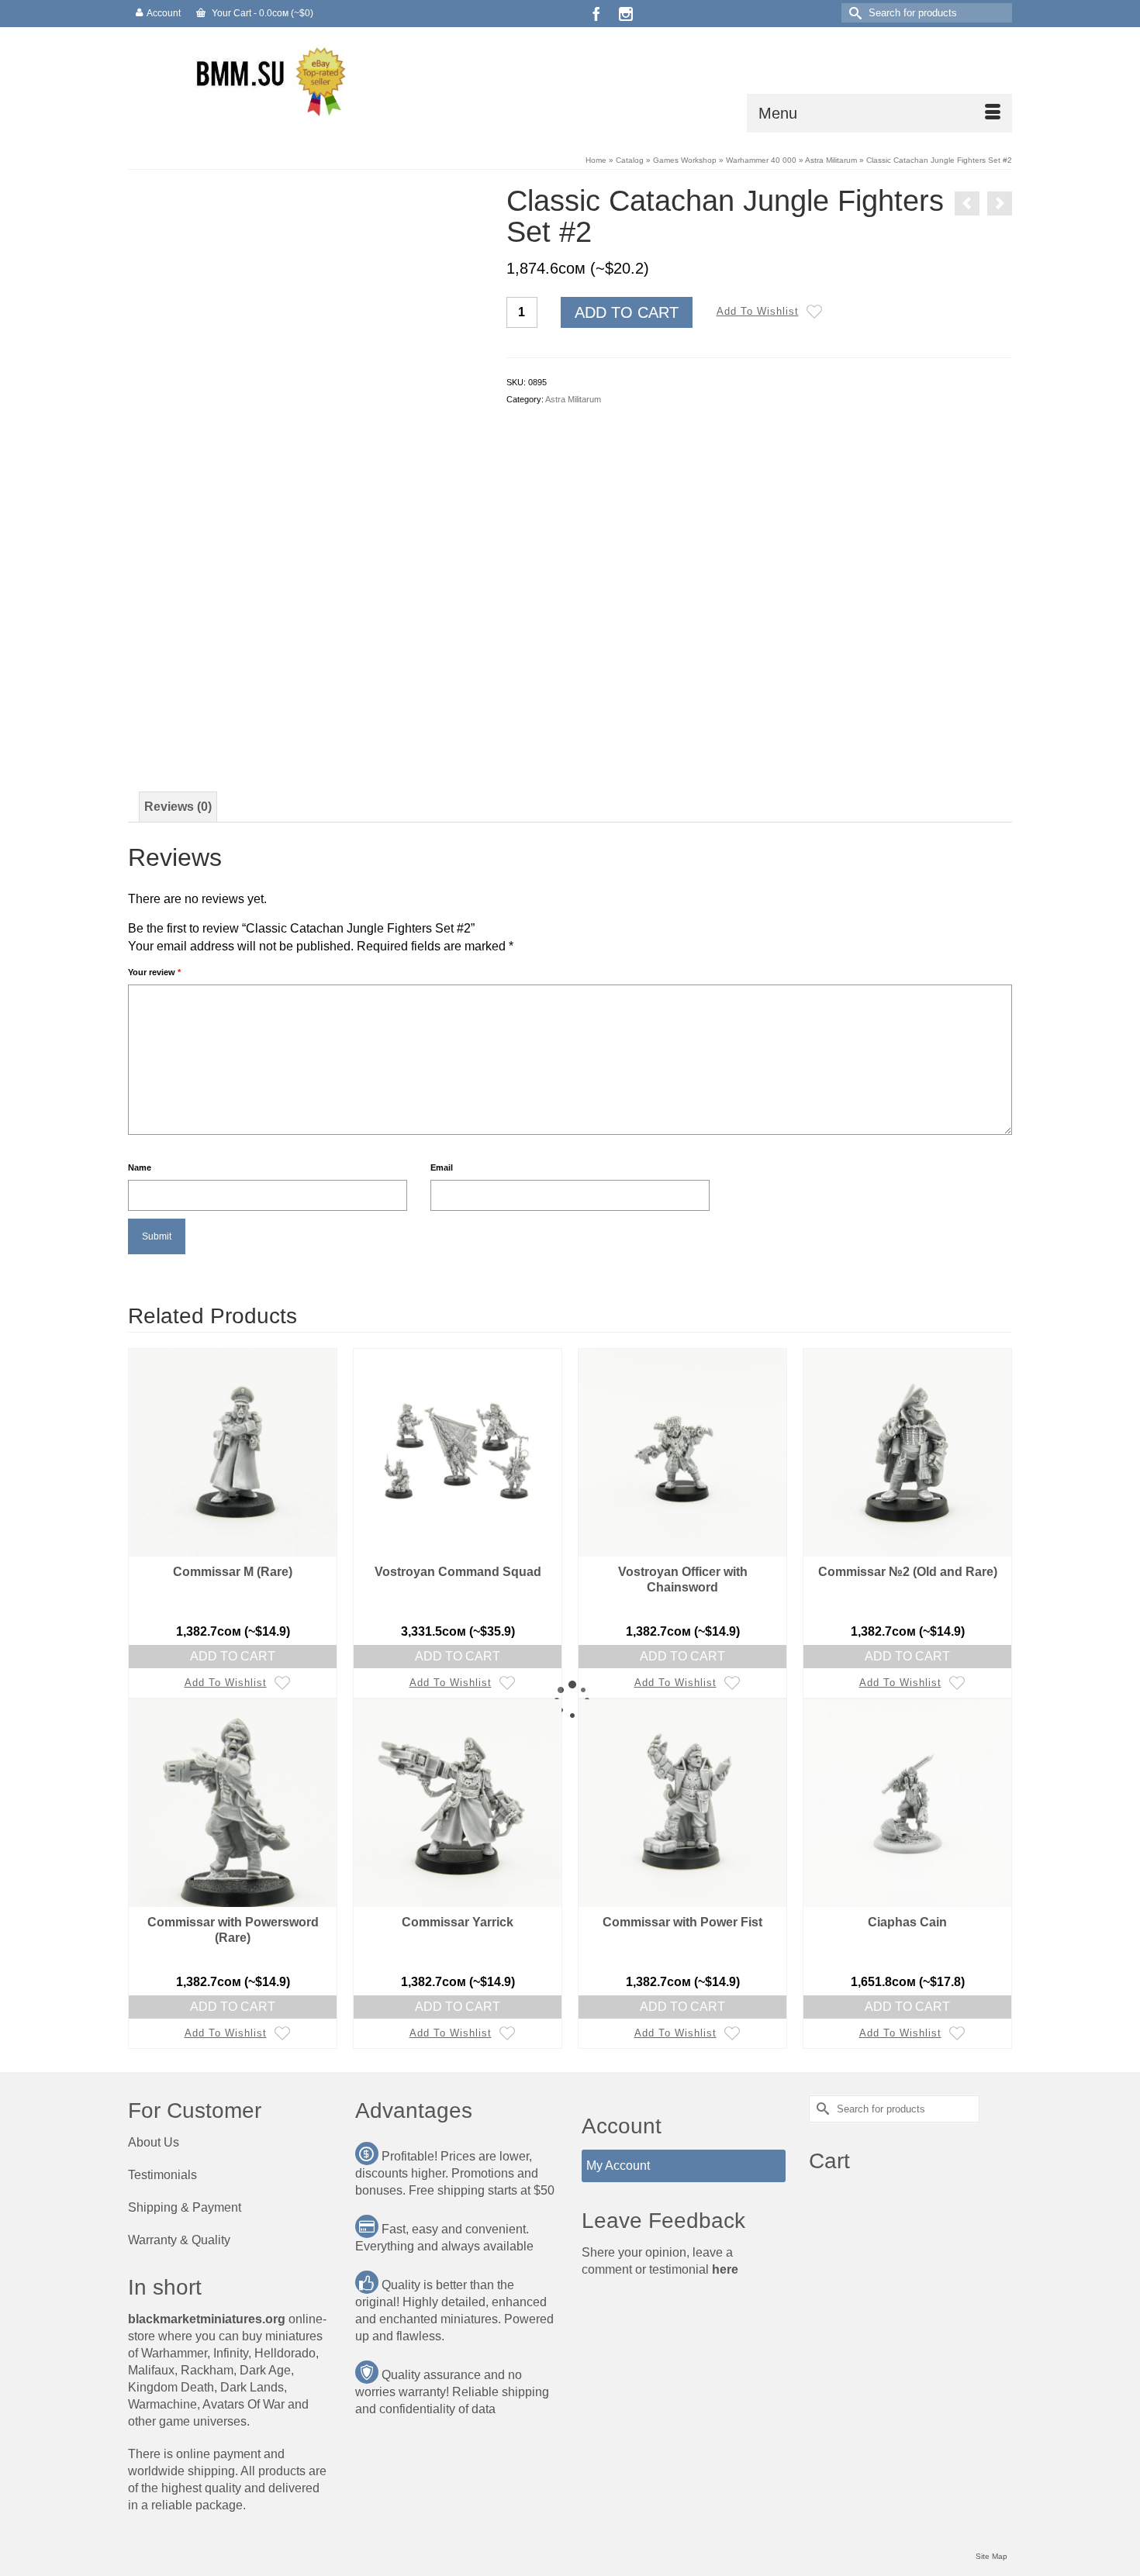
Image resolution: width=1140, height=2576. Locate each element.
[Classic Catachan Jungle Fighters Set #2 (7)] (342, 580)
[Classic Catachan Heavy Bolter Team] (967, 203)
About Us (154, 2142)
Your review (154, 972)
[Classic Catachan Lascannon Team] (1000, 203)
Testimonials (162, 2175)
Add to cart (627, 312)
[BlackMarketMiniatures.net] (268, 80)
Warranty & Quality (179, 2240)
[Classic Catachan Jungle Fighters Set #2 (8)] (415, 580)
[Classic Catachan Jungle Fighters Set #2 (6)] (269, 652)
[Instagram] (626, 14)
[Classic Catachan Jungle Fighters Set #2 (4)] (415, 652)
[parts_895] (306, 723)
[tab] (178, 807)
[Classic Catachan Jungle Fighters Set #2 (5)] (196, 652)
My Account (618, 2166)
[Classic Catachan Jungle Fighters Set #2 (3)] (342, 652)
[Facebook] (596, 14)
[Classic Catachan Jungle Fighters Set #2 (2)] (269, 580)
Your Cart (261, 13)
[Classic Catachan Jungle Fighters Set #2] (196, 580)
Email (442, 1167)
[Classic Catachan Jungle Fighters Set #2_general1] (306, 361)
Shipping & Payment (185, 2207)
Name (140, 1167)
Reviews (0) (178, 807)
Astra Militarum (573, 399)
